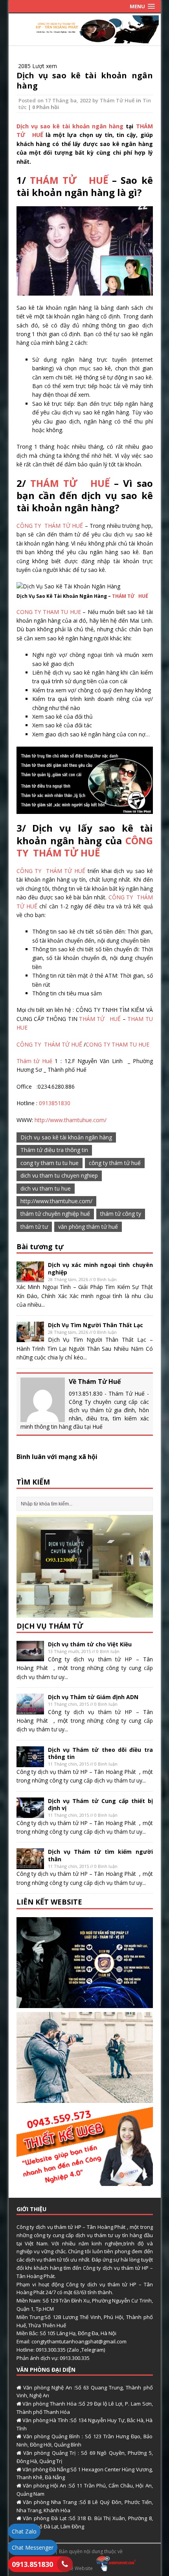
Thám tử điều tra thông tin (54, 1150)
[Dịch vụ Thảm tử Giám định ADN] (30, 1710)
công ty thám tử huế (115, 1163)
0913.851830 (32, 2564)
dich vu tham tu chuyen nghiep (59, 1175)
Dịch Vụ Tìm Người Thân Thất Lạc (96, 1325)
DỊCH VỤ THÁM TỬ (50, 1626)
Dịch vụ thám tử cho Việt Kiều (90, 1644)
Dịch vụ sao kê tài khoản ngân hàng (85, 80)
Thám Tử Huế (117, 100)
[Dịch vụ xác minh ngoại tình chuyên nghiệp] (30, 1278)
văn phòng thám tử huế (88, 1227)
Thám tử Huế (34, 1061)
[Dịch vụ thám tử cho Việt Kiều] (30, 1657)
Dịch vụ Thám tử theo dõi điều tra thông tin (100, 1753)
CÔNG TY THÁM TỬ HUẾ (50, 526)
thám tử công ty (121, 1214)
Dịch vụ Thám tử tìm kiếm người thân (100, 1855)
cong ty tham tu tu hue (50, 1163)
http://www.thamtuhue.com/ (71, 1120)
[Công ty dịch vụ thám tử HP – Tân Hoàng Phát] (85, 38)
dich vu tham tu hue (46, 1188)
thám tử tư (34, 1227)
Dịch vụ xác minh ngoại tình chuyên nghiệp (100, 1268)
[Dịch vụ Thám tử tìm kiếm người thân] (30, 1865)
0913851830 (55, 1103)
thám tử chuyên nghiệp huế (55, 1214)
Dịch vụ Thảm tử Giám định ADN (93, 1697)
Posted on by (59, 100)
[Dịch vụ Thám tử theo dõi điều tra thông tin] (30, 1762)
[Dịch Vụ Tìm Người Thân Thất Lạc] (30, 1338)
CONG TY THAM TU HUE (49, 612)
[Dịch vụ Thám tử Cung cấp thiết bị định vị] (30, 1813)
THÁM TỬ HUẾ (69, 180)
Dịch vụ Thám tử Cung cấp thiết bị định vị (100, 1804)
